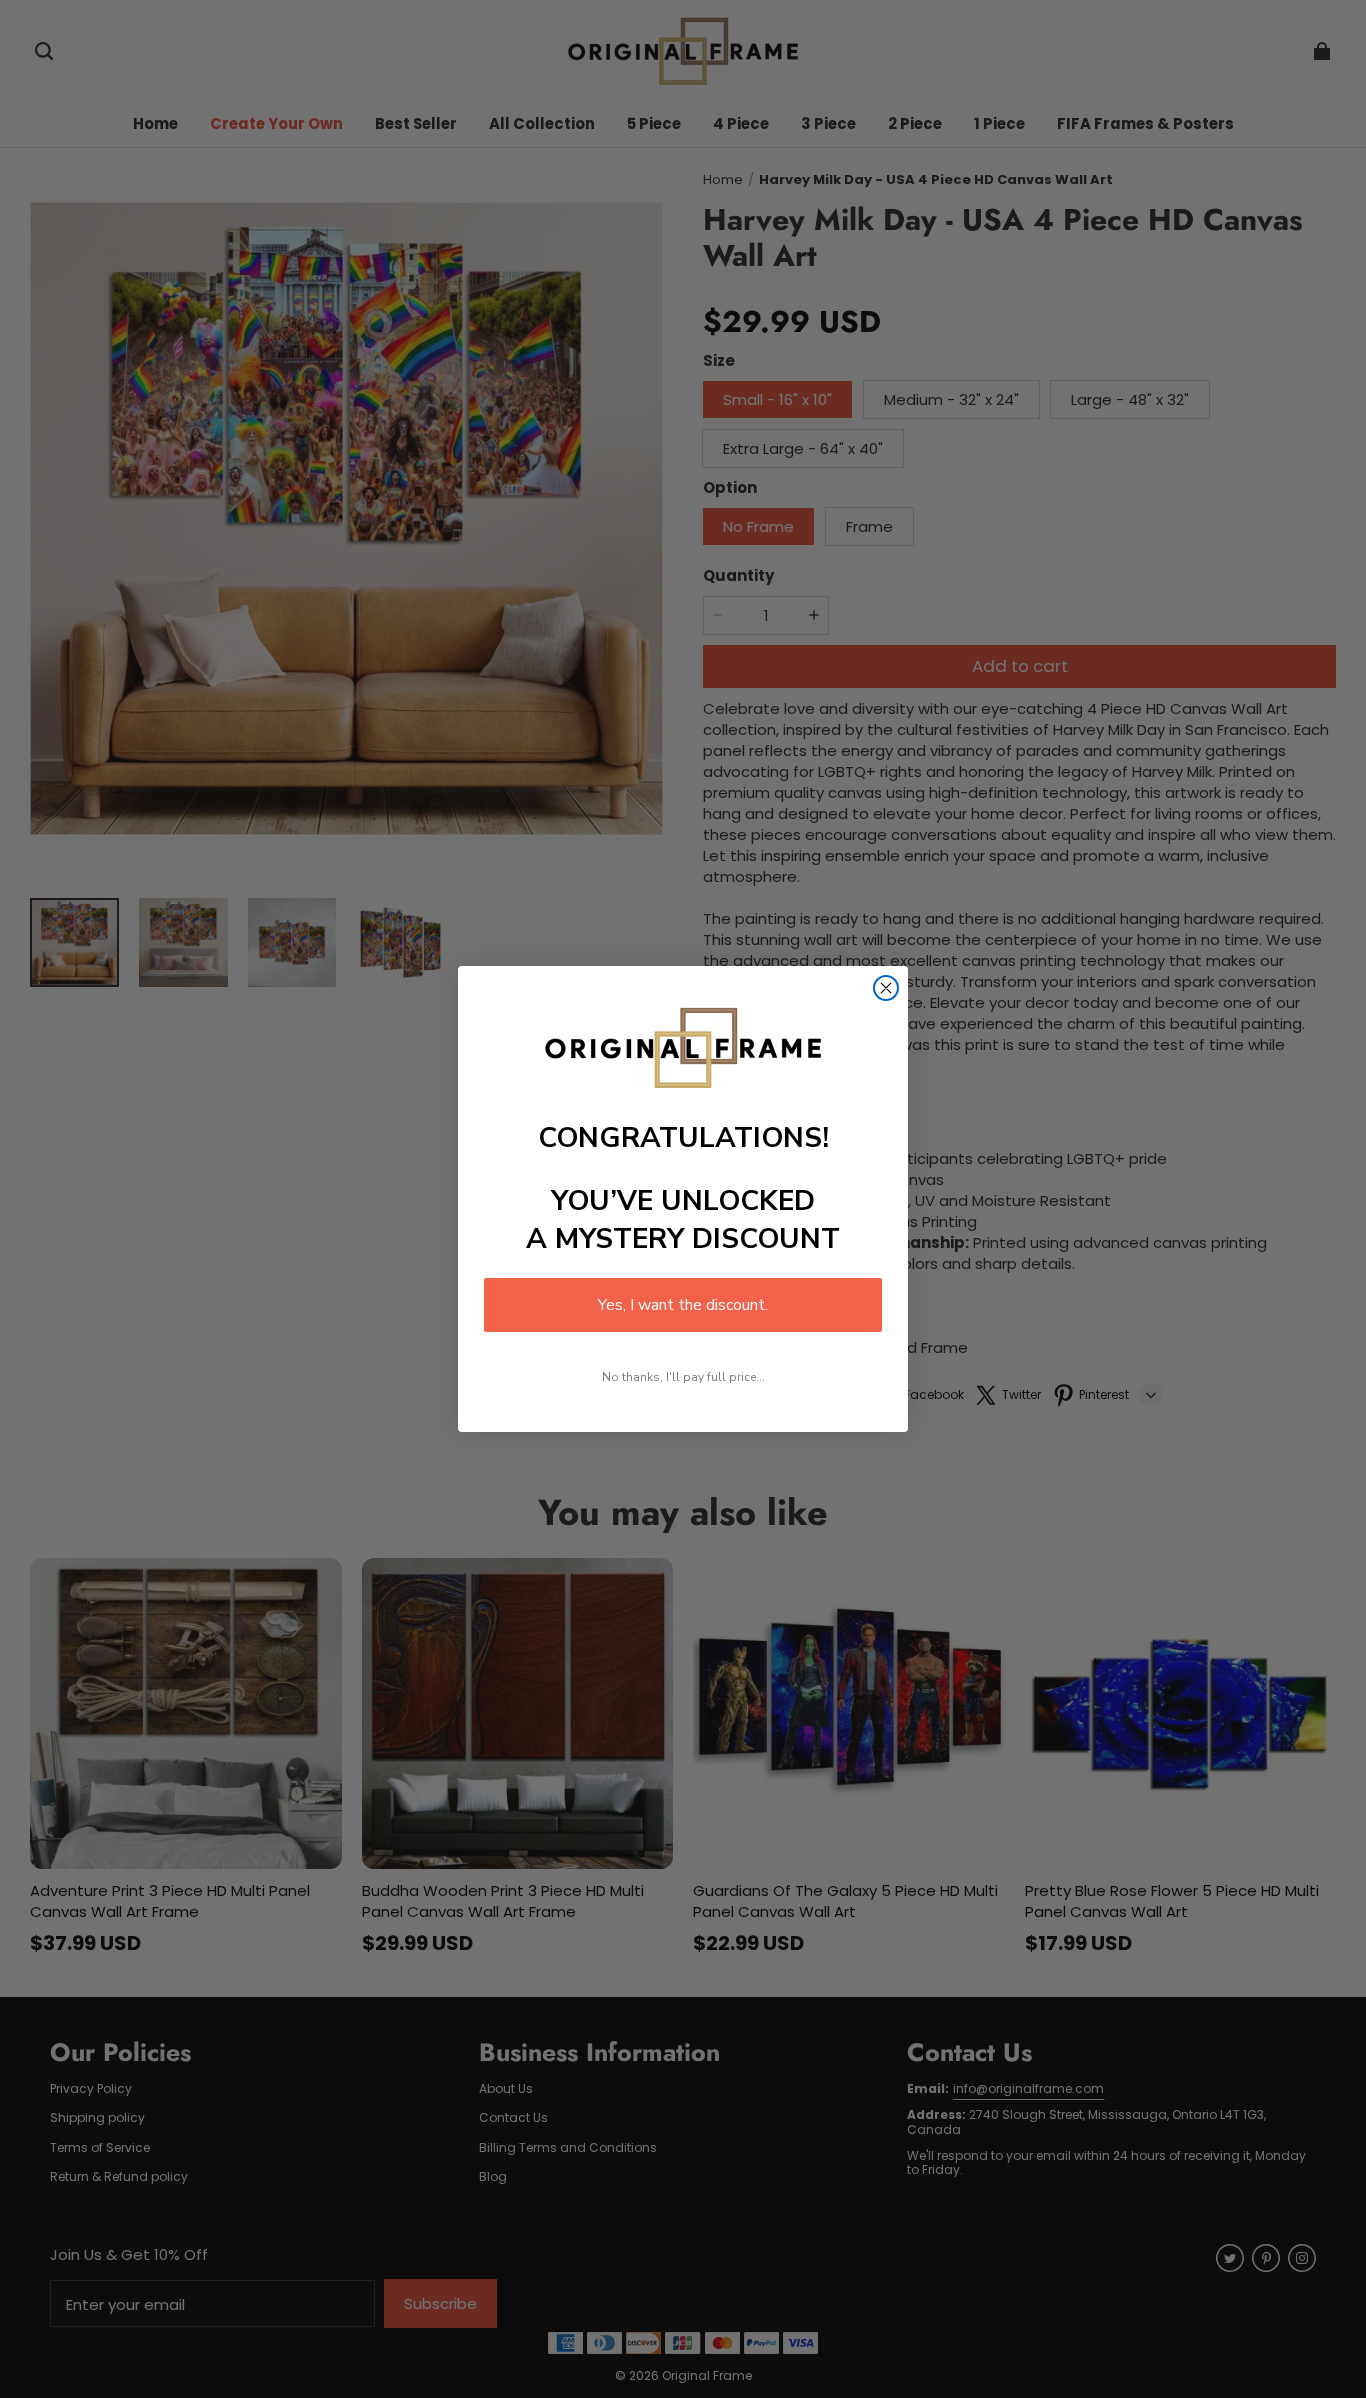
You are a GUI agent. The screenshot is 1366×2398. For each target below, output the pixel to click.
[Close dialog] (886, 988)
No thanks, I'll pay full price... (683, 1377)
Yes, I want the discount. (683, 1305)
